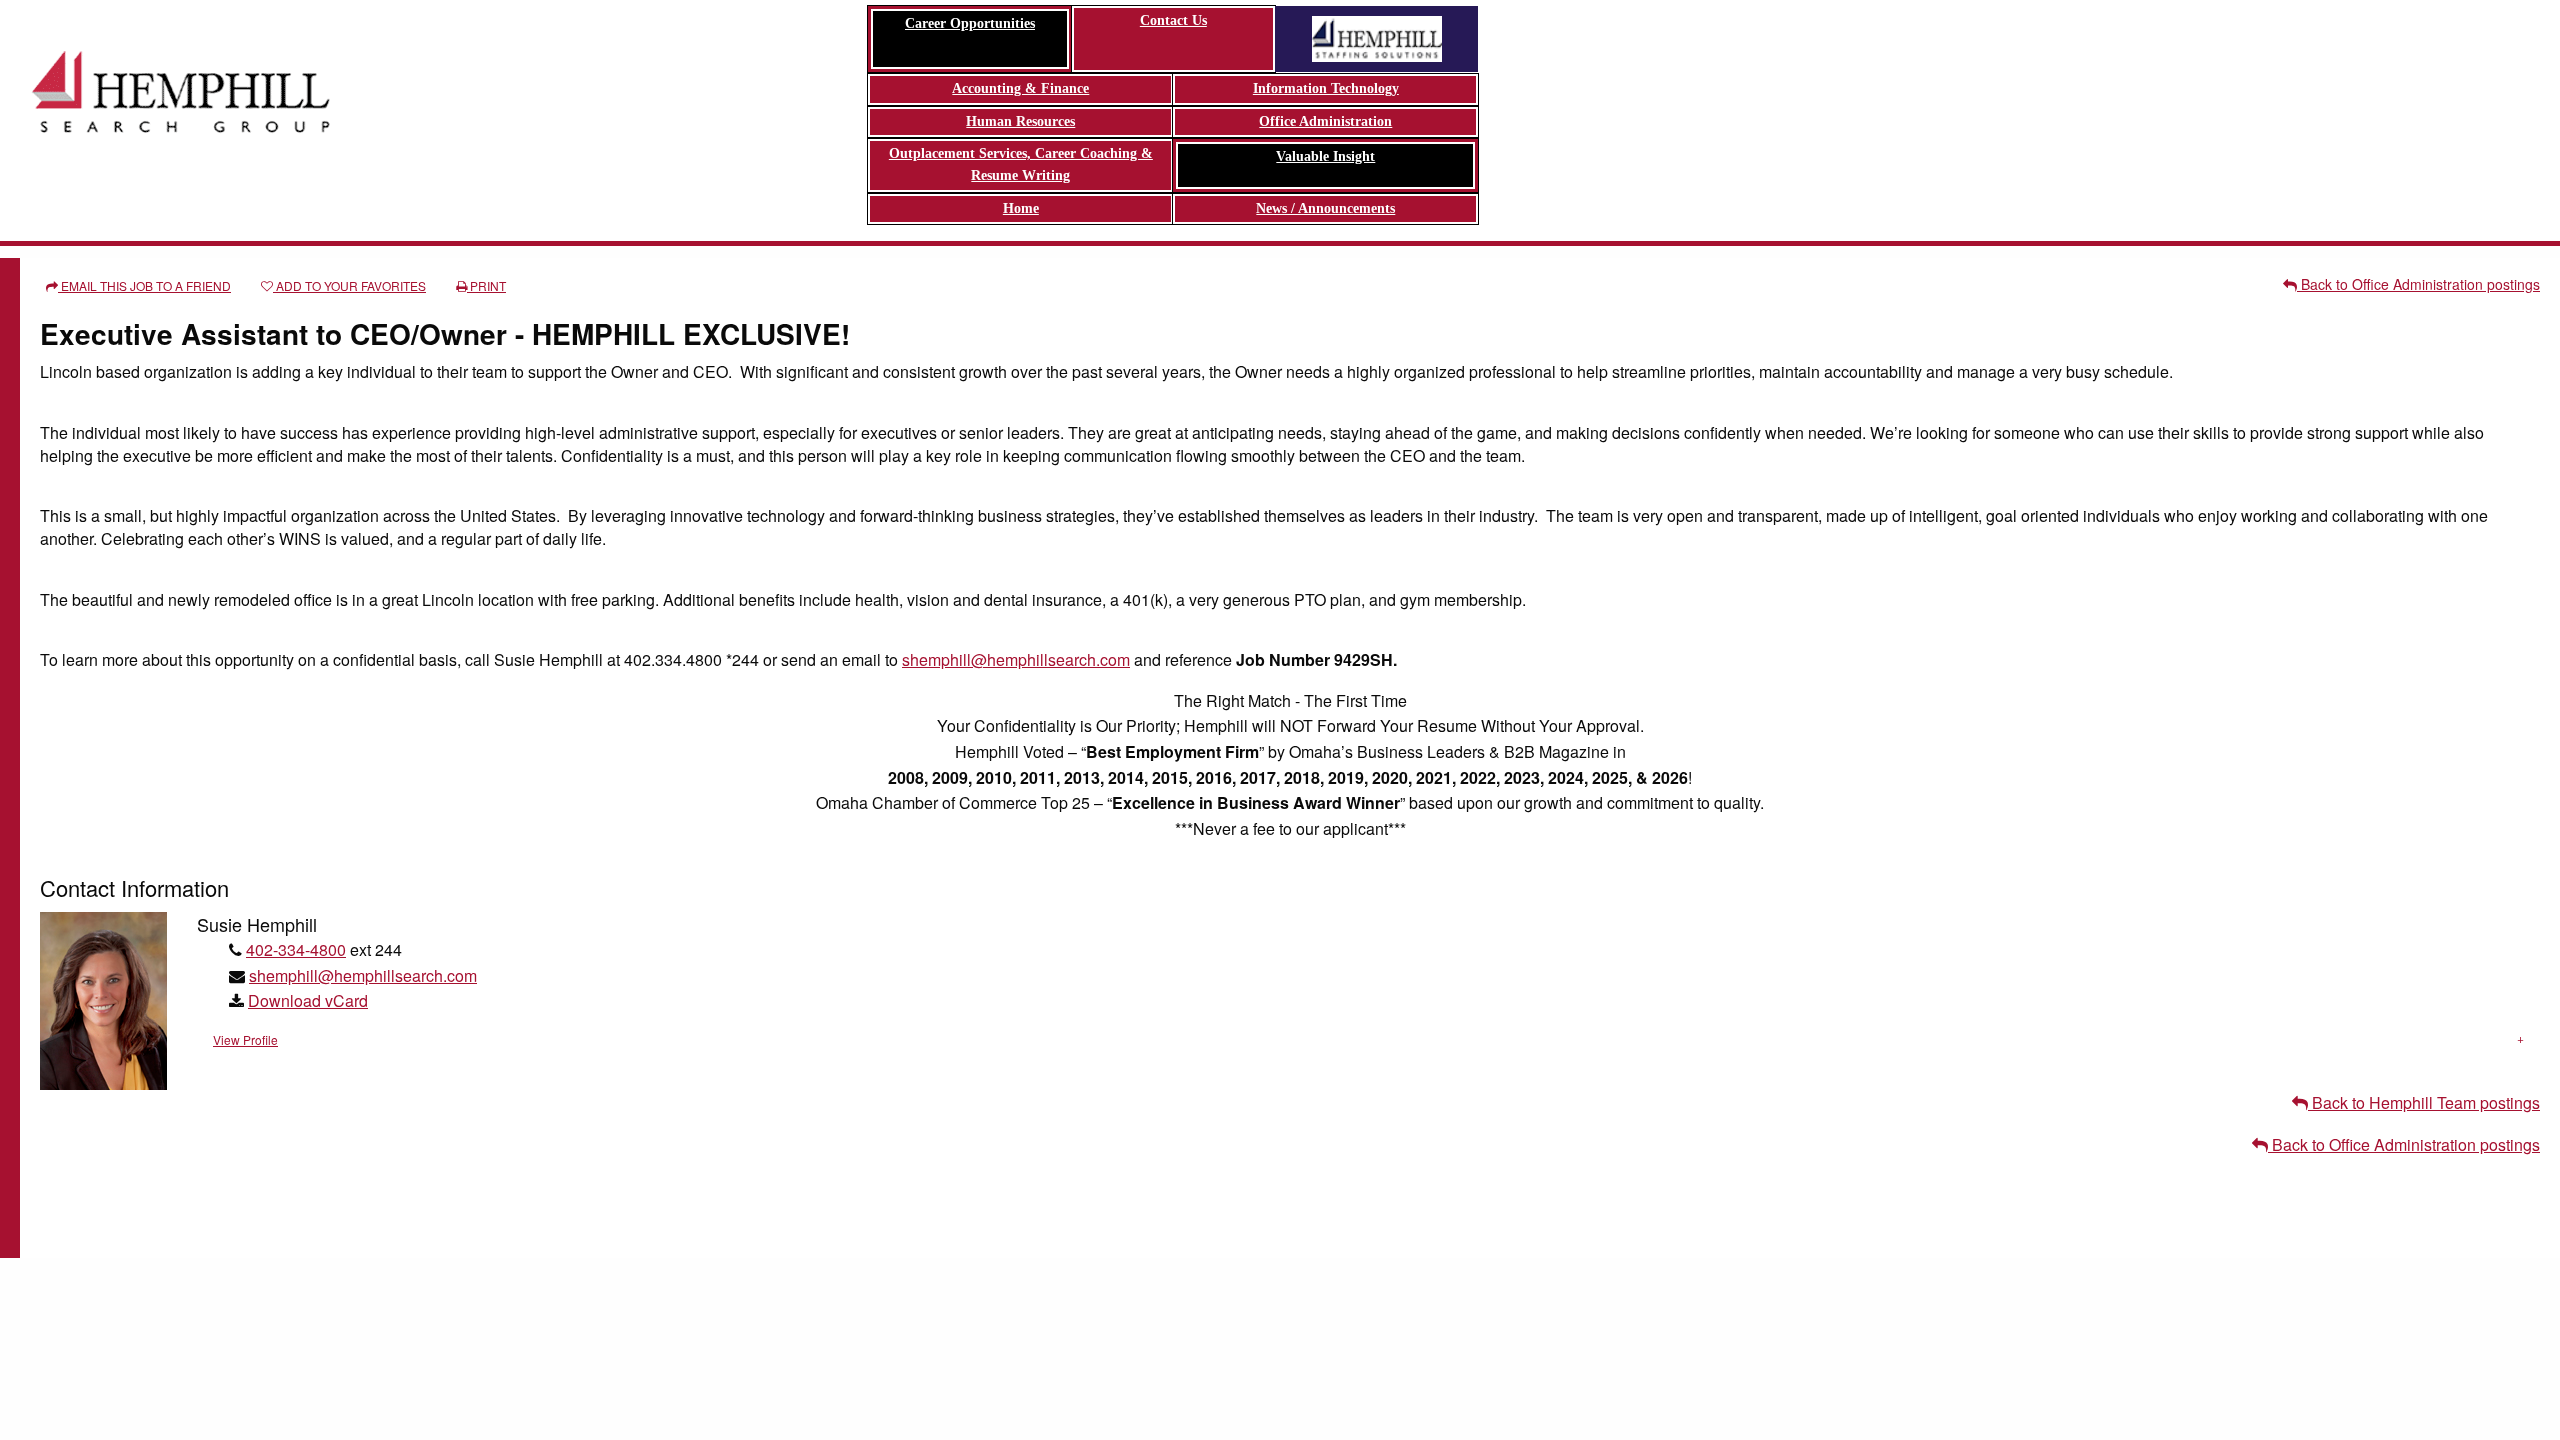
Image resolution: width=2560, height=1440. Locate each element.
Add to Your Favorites (349, 285)
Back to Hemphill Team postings (2424, 1102)
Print (486, 285)
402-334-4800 (296, 949)
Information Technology (1326, 88)
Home (1021, 208)
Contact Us (1173, 20)
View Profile (245, 1039)
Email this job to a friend (144, 285)
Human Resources (1020, 121)
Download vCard (308, 1000)
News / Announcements (1325, 208)
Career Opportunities (970, 23)
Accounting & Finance (1020, 88)
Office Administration (1325, 121)
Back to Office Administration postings (2418, 284)
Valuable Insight (1325, 156)
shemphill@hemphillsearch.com (1016, 659)
